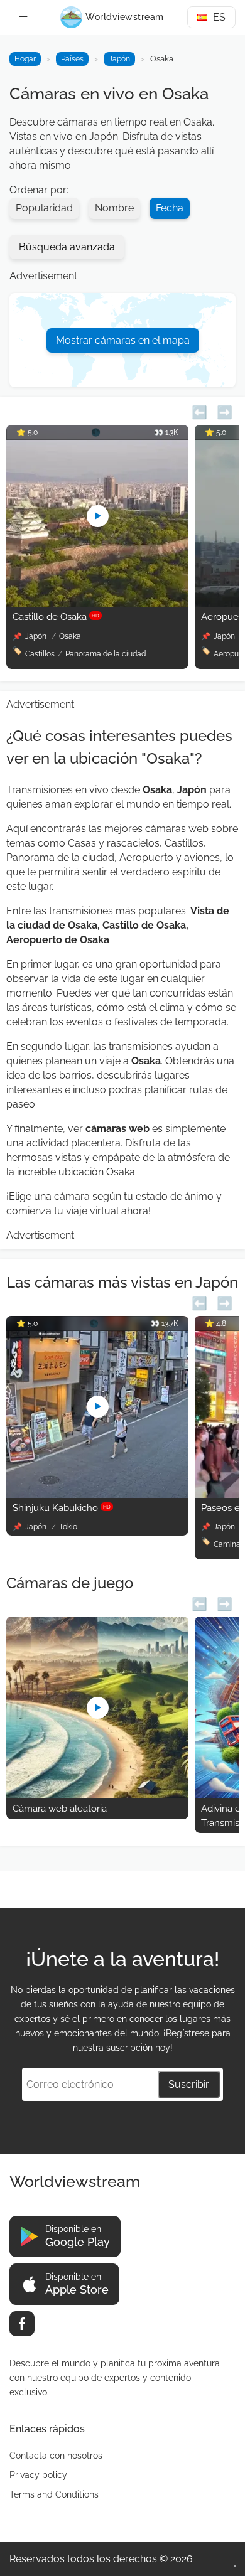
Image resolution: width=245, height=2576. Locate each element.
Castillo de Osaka (56, 617)
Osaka (70, 636)
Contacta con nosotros (56, 2456)
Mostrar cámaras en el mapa (123, 340)
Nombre (114, 208)
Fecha (170, 208)
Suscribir (189, 2084)
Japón (119, 59)
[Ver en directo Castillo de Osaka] (97, 603)
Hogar (25, 59)
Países (72, 59)
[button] (199, 411)
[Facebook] (22, 2324)
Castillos (40, 654)
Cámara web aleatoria (60, 1809)
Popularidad (44, 208)
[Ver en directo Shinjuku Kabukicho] (97, 1494)
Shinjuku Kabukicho (62, 1508)
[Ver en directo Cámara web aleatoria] (97, 1795)
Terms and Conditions (54, 2494)
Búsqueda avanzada (67, 247)
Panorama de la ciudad (106, 654)
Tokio (68, 1527)
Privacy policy (38, 2475)
